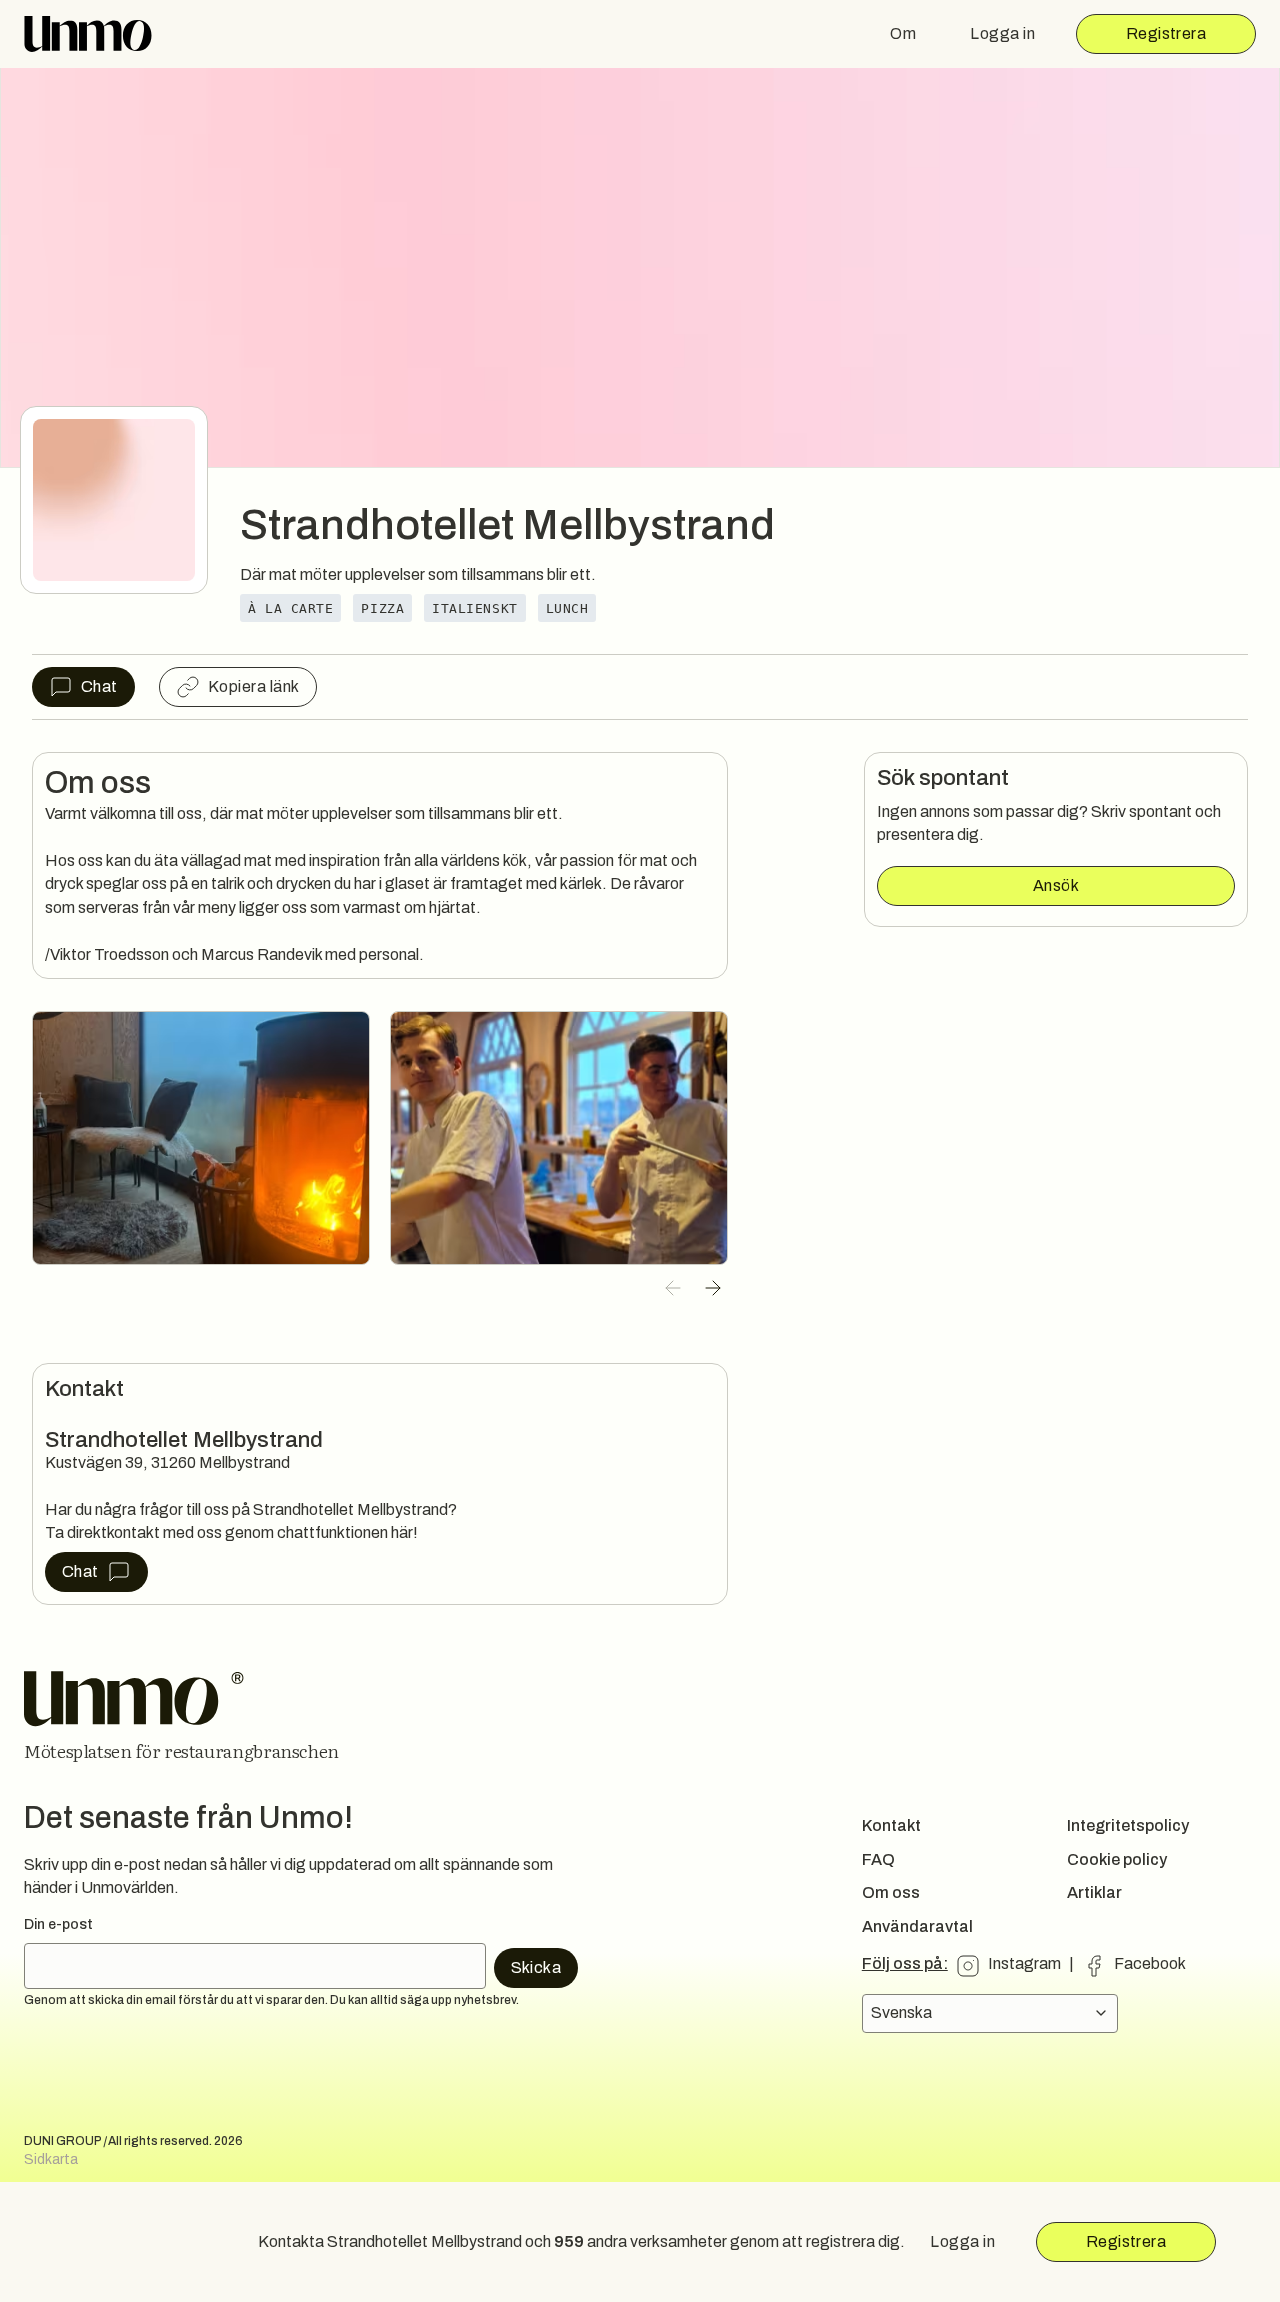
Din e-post (58, 1924)
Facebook (1150, 1963)
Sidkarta (51, 2159)
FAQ (878, 1859)
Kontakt (891, 1825)
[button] (673, 1288)
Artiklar (1094, 1892)
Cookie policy (1117, 1859)
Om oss (891, 1892)
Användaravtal (917, 1926)
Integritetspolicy (1128, 1825)
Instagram (1024, 1963)
